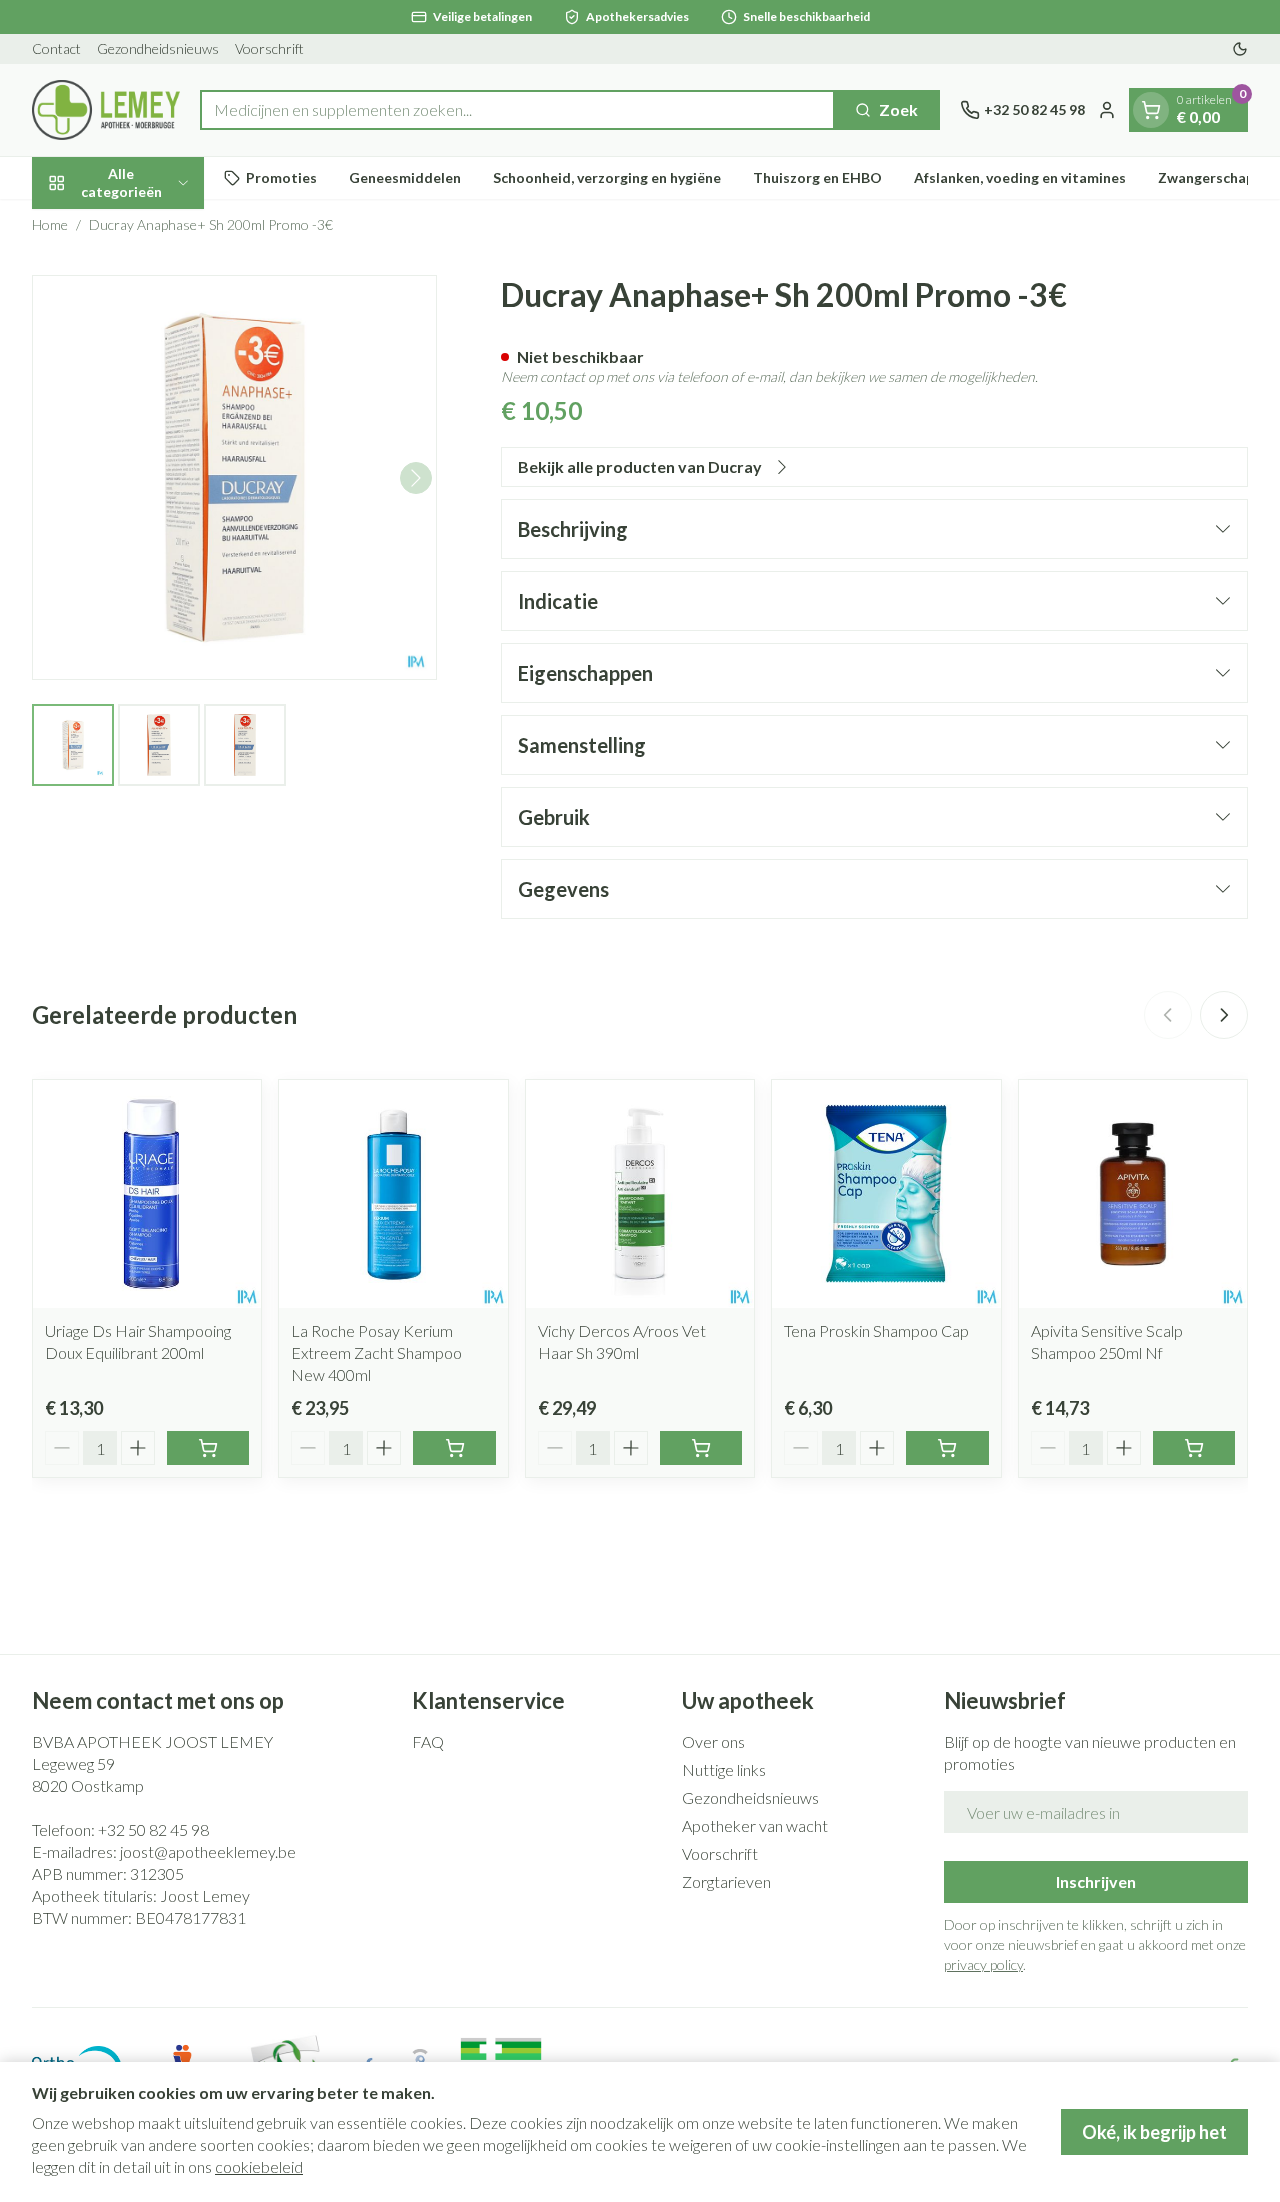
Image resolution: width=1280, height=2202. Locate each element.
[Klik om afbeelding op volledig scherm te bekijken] (234, 477)
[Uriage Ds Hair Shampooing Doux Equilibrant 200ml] (147, 1194)
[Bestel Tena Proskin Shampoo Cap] (947, 1448)
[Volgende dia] (1224, 1015)
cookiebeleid (259, 2166)
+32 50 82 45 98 (153, 1829)
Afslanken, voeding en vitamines (1020, 177)
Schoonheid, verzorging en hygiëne (607, 177)
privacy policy (983, 1964)
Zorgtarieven (726, 1881)
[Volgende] (416, 478)
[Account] (1107, 110)
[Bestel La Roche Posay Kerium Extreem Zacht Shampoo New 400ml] (454, 1448)
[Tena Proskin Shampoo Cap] (886, 1194)
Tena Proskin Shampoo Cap (876, 1330)
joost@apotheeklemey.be (208, 1851)
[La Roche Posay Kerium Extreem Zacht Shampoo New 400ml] (393, 1194)
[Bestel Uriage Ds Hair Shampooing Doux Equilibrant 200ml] (208, 1448)
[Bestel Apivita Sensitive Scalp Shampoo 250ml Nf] (1194, 1448)
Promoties (281, 177)
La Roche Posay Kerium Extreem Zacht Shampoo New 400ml (376, 1352)
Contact (56, 48)
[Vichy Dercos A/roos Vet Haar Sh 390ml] (640, 1194)
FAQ (428, 1741)
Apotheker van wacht (755, 1825)
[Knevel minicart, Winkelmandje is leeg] (1151, 110)
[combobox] (517, 110)
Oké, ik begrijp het (1154, 2132)
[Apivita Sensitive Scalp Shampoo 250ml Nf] (1133, 1194)
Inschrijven (1096, 1881)
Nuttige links (724, 1769)
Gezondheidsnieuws (158, 48)
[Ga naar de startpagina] (106, 110)
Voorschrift (269, 48)
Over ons (713, 1741)
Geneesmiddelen (405, 177)
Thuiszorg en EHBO (817, 177)
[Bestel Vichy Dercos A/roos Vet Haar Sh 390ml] (701, 1448)
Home (50, 224)
